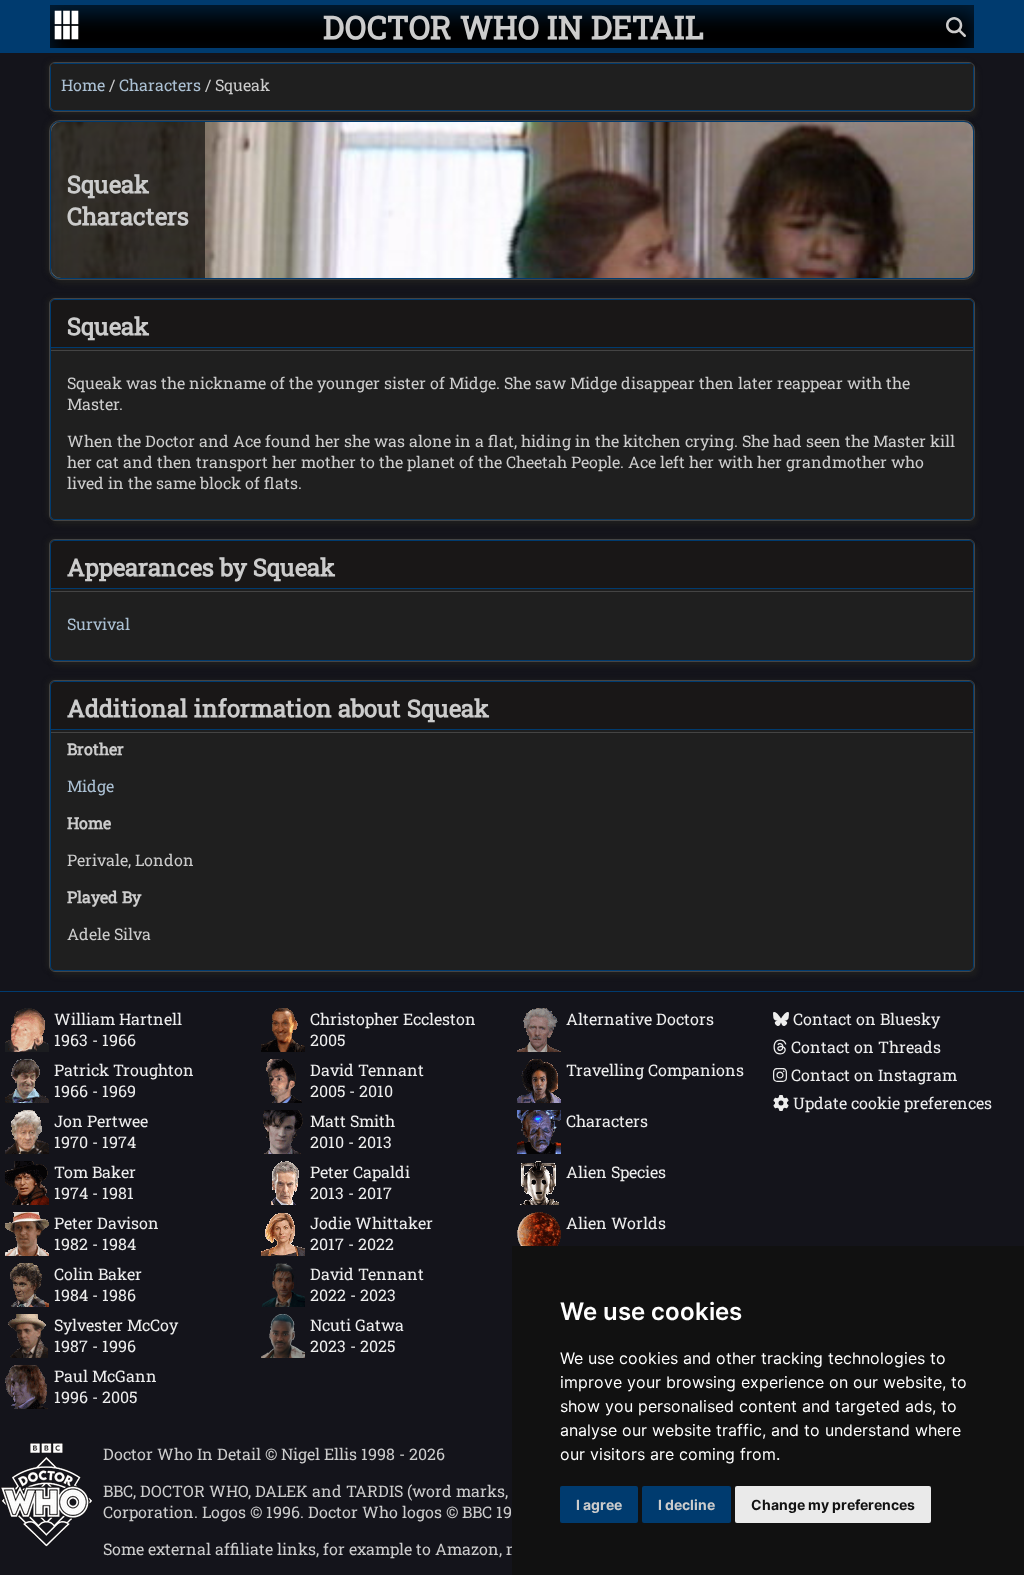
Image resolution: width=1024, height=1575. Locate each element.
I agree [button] (599, 1504)
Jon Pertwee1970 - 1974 (101, 1131)
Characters (160, 84)
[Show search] (956, 26)
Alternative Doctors (640, 1018)
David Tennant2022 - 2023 (367, 1284)
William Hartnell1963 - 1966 (118, 1029)
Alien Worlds (616, 1222)
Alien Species (616, 1171)
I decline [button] (686, 1504)
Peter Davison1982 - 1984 (106, 1233)
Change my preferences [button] (833, 1504)
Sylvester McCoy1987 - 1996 (116, 1335)
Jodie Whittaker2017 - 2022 (371, 1233)
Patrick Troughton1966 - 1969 (124, 1080)
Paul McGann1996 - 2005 (105, 1386)
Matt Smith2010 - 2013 (352, 1131)
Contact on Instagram (872, 1074)
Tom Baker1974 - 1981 (95, 1182)
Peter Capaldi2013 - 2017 (360, 1182)
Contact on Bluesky (864, 1018)
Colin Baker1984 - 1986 (98, 1284)
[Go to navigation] (66, 27)
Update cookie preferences (890, 1102)
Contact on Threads (864, 1046)
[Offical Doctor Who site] (46, 1540)
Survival (98, 623)
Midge (90, 785)
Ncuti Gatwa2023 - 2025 (357, 1335)
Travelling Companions (655, 1069)
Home (83, 84)
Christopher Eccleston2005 (393, 1029)
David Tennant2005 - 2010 (367, 1080)
